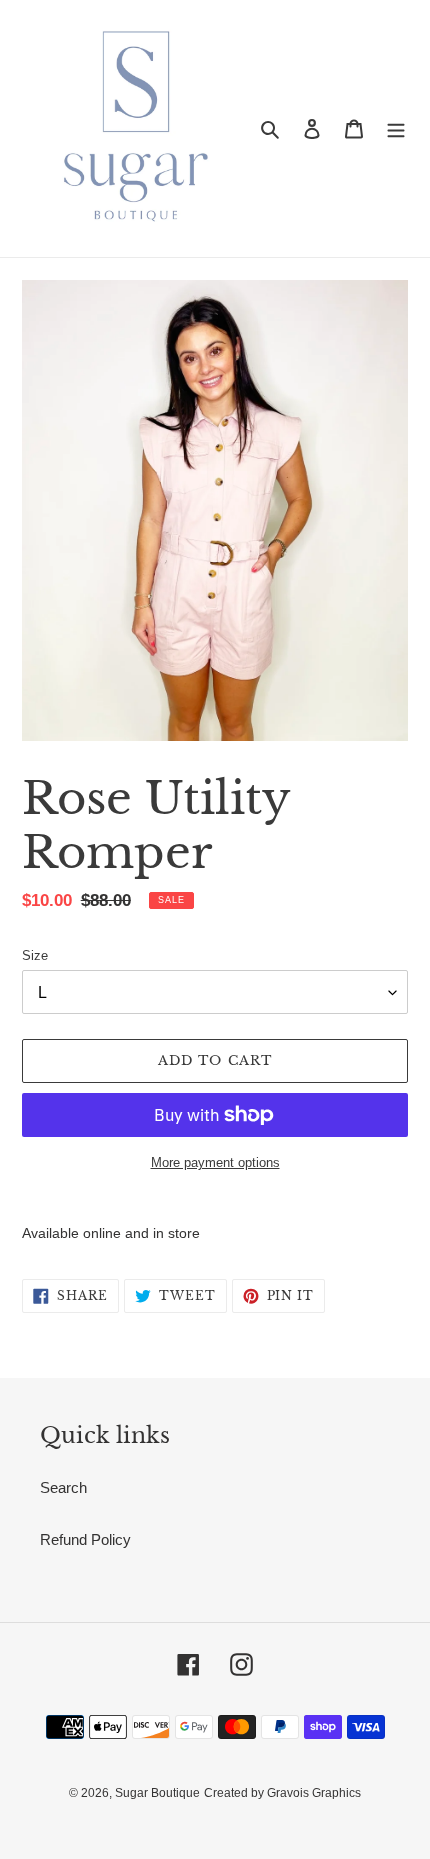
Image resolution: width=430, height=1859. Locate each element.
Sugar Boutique (157, 1793)
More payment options (215, 1162)
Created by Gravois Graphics (282, 1793)
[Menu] (396, 128)
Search (63, 1487)
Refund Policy (85, 1539)
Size (35, 955)
